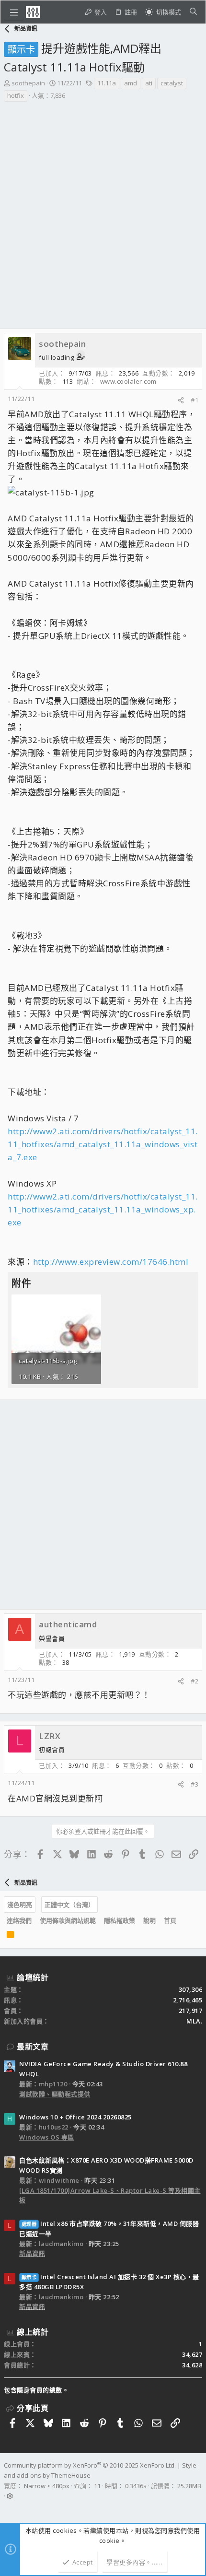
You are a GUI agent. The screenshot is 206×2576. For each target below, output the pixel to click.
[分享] (181, 400)
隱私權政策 (120, 1920)
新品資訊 (32, 2253)
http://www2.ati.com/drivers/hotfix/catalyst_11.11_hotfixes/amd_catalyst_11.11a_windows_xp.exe (103, 1209)
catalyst (172, 83)
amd (131, 83)
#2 (195, 1681)
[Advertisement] (103, 211)
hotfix (16, 95)
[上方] (184, 1921)
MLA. (194, 2021)
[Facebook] (8, 2508)
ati (149, 83)
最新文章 (33, 2047)
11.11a (107, 83)
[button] (14, 12)
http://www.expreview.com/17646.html (111, 1262)
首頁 (170, 1920)
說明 (149, 1920)
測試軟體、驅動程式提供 (55, 2094)
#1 (195, 400)
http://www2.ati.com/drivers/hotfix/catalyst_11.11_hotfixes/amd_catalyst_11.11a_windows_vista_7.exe (103, 1144)
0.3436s (136, 2486)
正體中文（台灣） (69, 1905)
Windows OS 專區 (47, 2137)
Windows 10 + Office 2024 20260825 (75, 2117)
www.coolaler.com (128, 381)
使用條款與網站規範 (68, 1920)
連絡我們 (19, 1920)
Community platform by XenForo (90, 2465)
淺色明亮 (20, 1905)
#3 (195, 1784)
